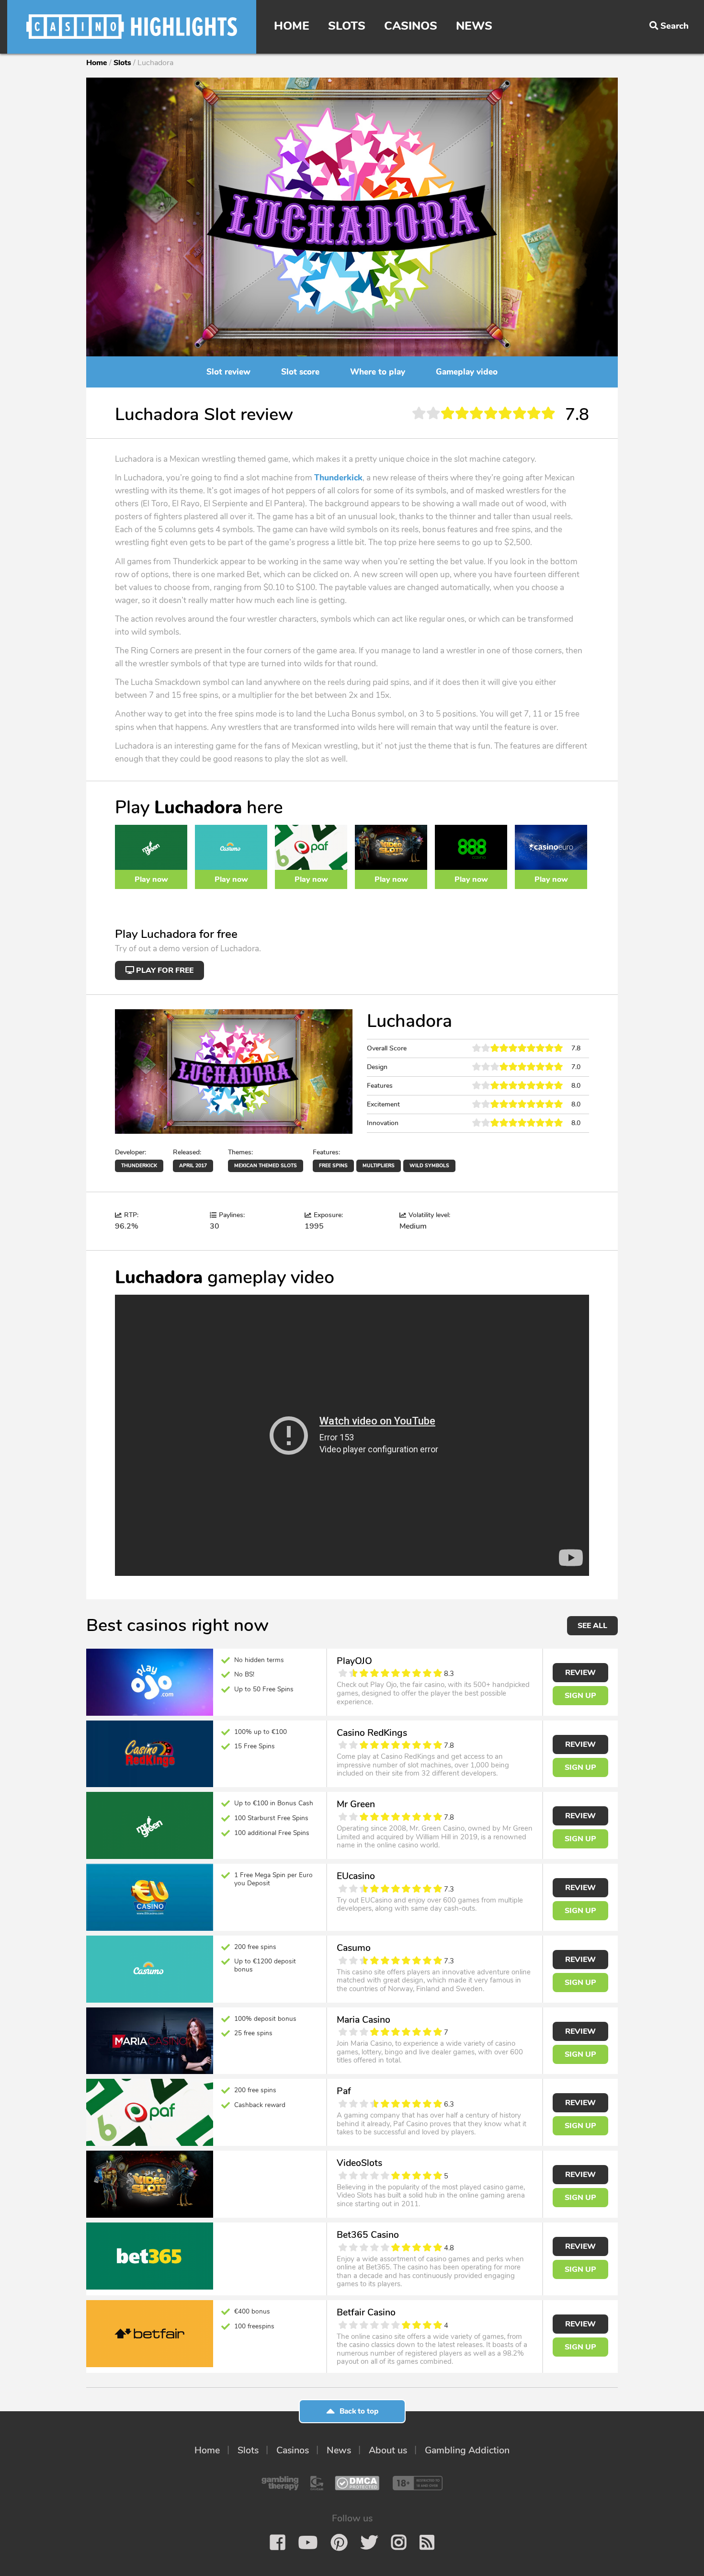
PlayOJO (354, 1661)
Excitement (383, 1104)
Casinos (411, 26)
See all (592, 1626)
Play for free (164, 970)
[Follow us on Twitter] (369, 2542)
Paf (344, 2091)
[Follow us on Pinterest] (339, 2542)
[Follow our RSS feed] (427, 2542)
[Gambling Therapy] (280, 2483)
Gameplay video (467, 372)
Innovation (383, 1123)
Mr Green (356, 1804)
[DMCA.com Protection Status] (357, 2483)
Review (580, 1673)
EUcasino (356, 1876)
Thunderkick (338, 478)
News (474, 26)
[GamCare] (317, 2483)
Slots (347, 26)
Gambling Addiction (467, 2450)
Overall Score (387, 1048)
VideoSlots (359, 2163)
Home (292, 26)
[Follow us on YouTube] (308, 2542)
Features (380, 1086)
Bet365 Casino (368, 2235)
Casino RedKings (372, 1733)
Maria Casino (363, 2020)
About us (388, 2450)
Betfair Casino (366, 2312)
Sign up (580, 1696)
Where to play (378, 372)
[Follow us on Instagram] (399, 2542)
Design (377, 1067)
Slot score (300, 372)
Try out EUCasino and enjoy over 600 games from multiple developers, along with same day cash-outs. (430, 1904)
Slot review (228, 372)
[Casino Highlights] (132, 27)
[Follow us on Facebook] (278, 2542)
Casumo (354, 1948)
